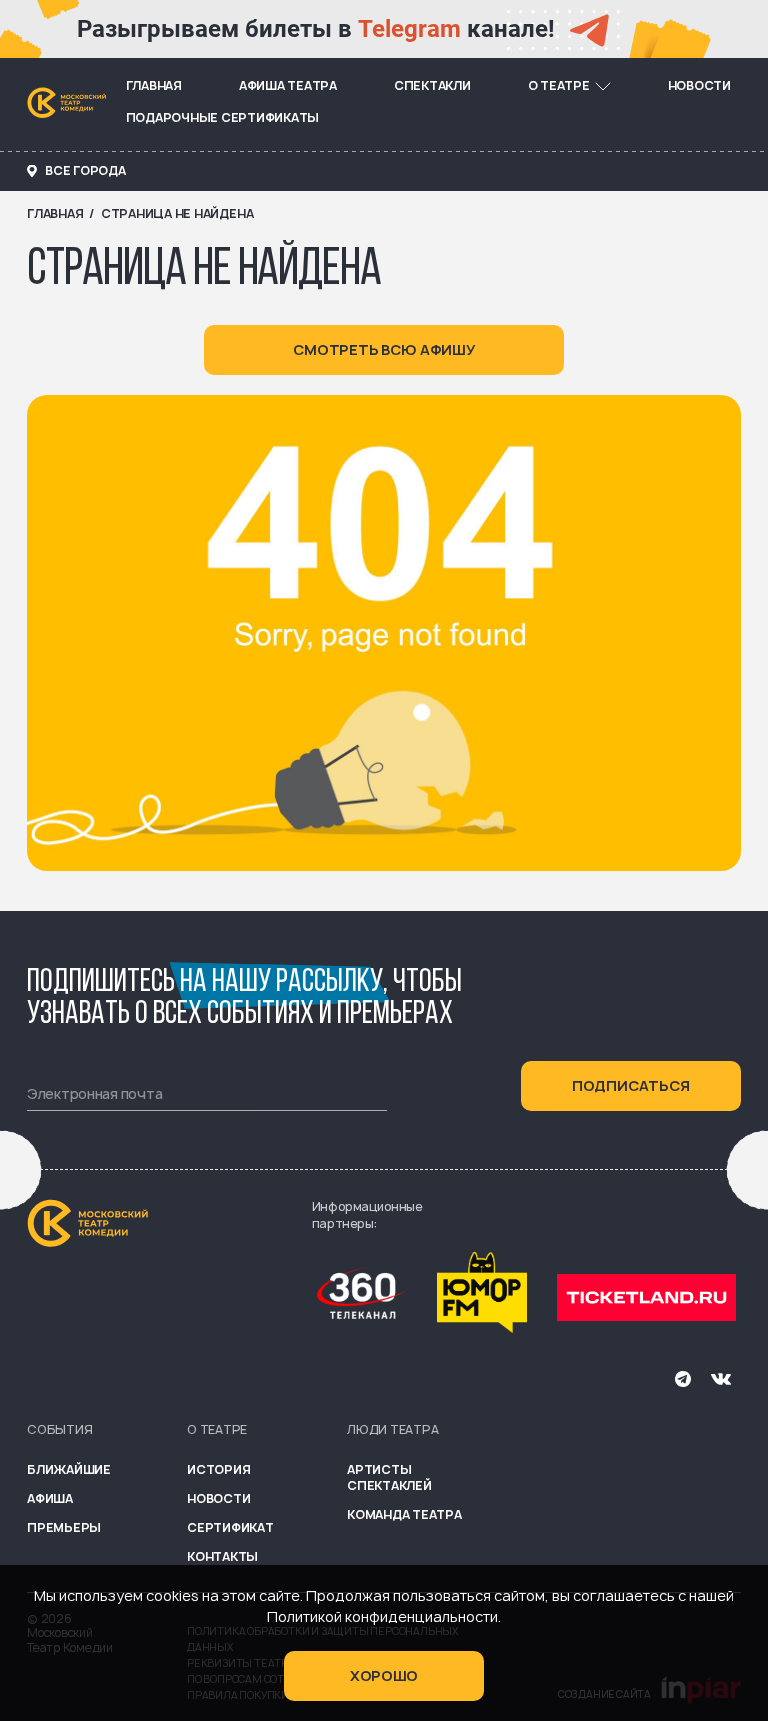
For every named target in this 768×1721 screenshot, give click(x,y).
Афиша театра (288, 85)
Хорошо (384, 1675)
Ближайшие (69, 1469)
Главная (154, 85)
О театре (559, 85)
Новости (699, 85)
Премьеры (64, 1527)
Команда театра (404, 1514)
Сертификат (230, 1527)
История (218, 1469)
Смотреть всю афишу (384, 349)
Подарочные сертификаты (223, 117)
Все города (85, 170)
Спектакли (432, 85)
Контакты (222, 1556)
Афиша (50, 1498)
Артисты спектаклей (389, 1477)
